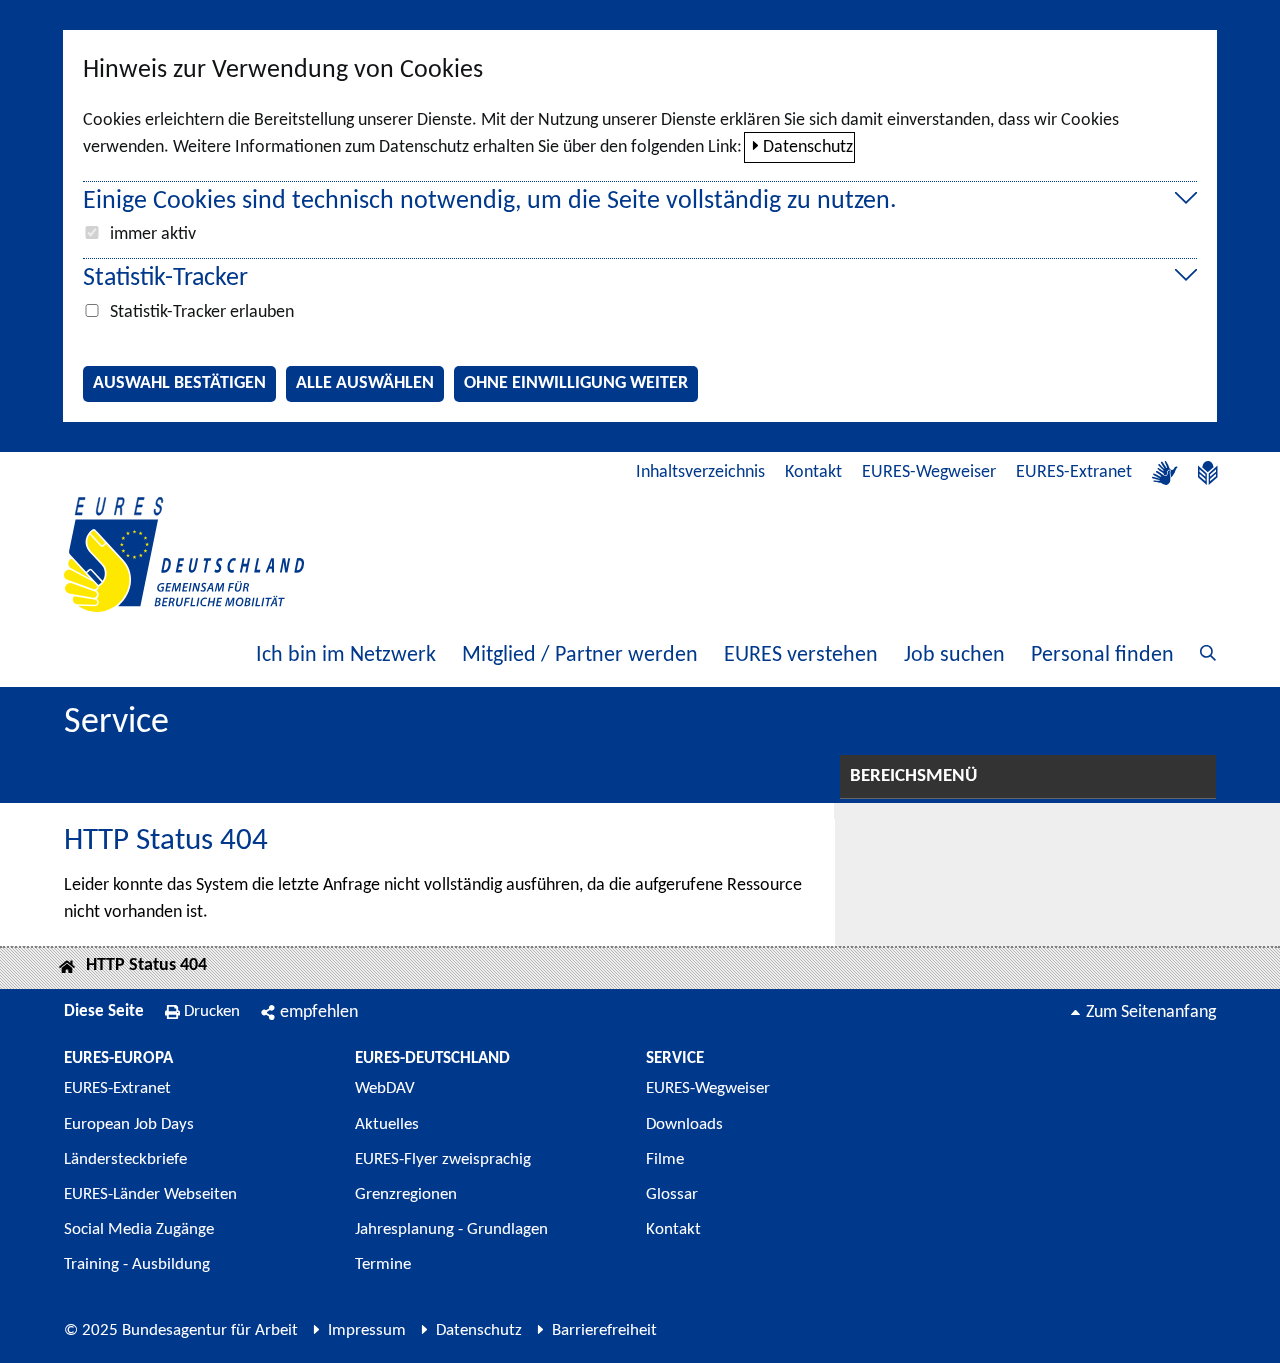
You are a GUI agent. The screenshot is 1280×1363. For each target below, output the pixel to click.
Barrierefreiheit (604, 1330)
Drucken (212, 1011)
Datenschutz (808, 147)
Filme (665, 1159)
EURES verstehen (801, 655)
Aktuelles (387, 1124)
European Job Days (129, 1124)
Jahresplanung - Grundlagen (451, 1229)
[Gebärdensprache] (1165, 473)
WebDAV (385, 1088)
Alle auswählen (365, 383)
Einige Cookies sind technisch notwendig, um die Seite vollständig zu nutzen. (490, 201)
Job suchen (954, 655)
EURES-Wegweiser (929, 472)
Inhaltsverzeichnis (700, 472)
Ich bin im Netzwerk (346, 655)
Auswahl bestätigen (179, 383)
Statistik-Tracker (165, 278)
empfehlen (319, 1012)
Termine (383, 1264)
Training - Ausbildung (137, 1264)
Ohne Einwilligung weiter (576, 383)
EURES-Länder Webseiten (150, 1194)
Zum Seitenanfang (1151, 1012)
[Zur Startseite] (184, 554)
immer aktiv (153, 234)
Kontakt (813, 472)
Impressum (367, 1330)
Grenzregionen (406, 1194)
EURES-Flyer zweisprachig (443, 1159)
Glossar (672, 1194)
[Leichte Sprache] (1208, 473)
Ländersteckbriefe (125, 1159)
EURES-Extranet (1074, 472)
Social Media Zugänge (139, 1229)
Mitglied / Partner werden (580, 655)
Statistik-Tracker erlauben (202, 312)
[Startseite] (67, 968)
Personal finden (1102, 655)
